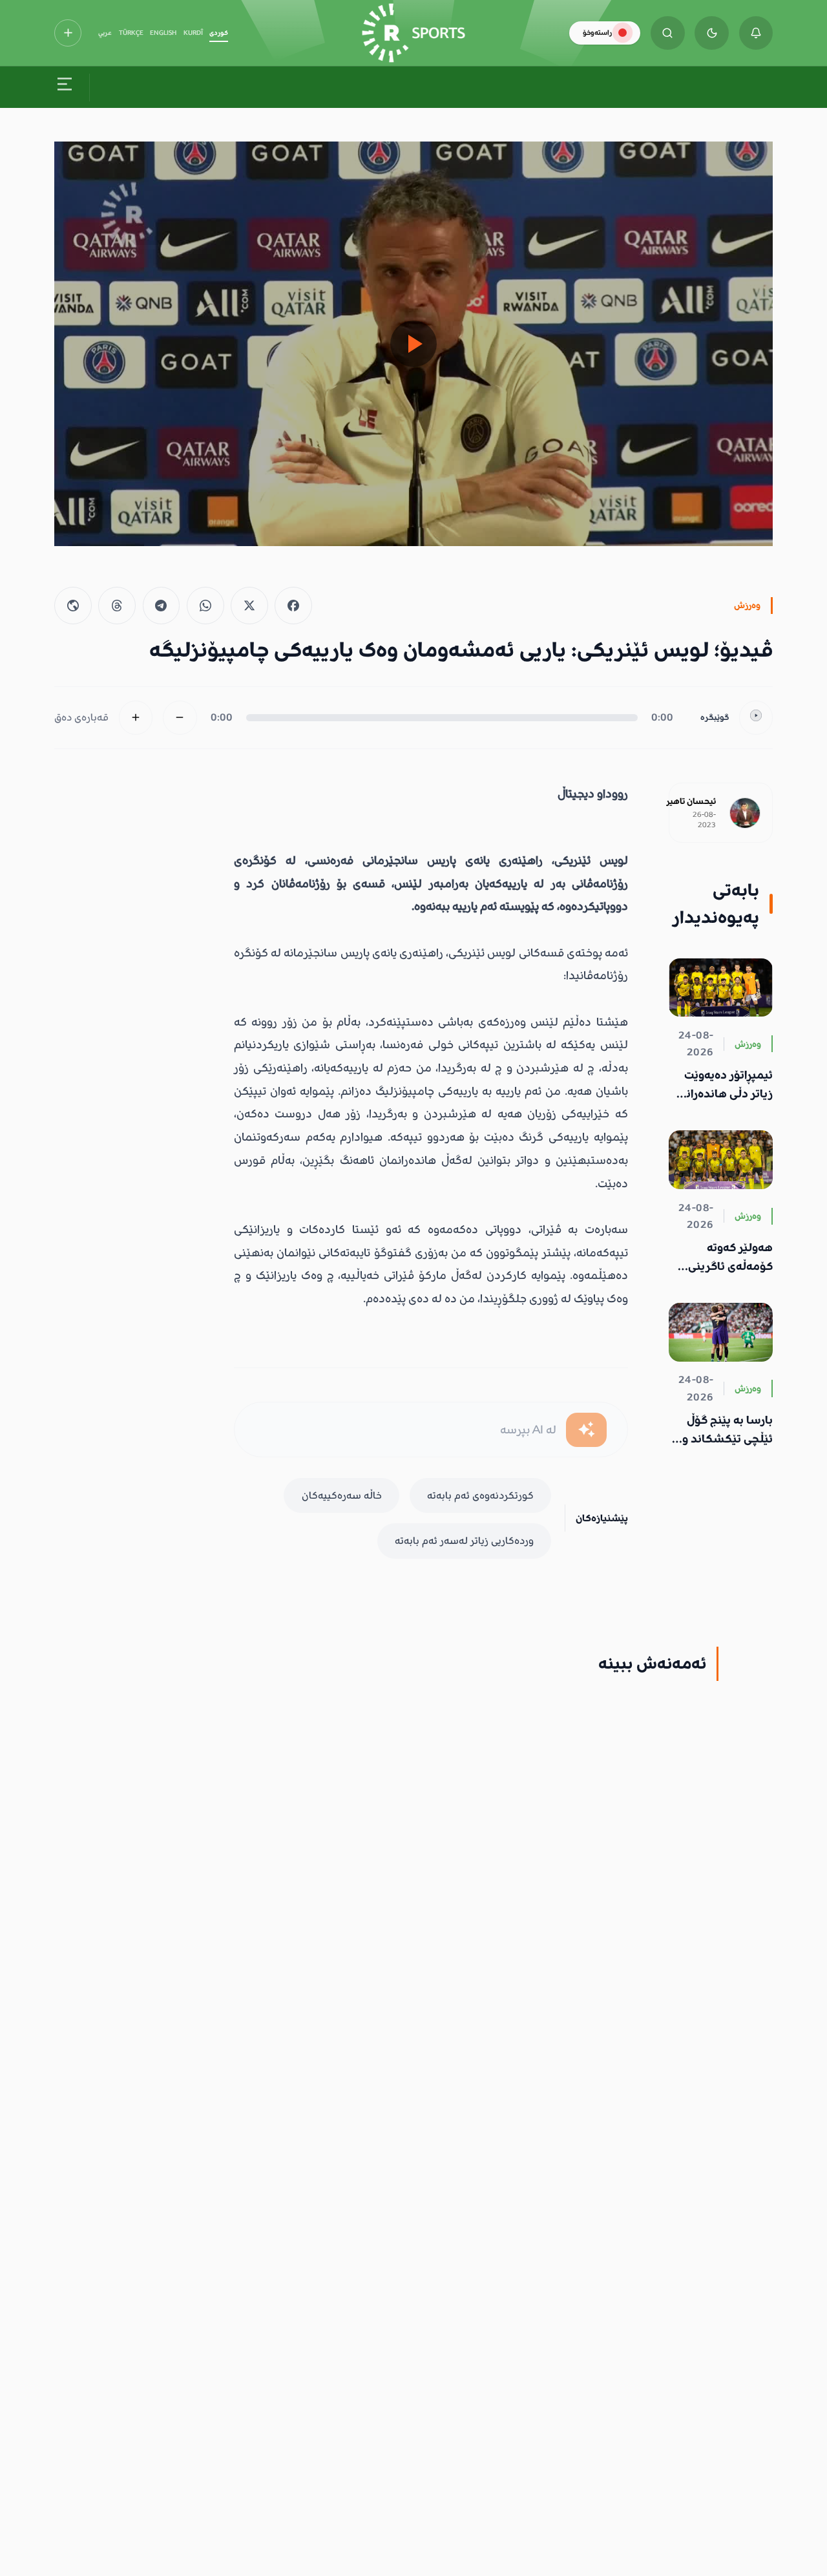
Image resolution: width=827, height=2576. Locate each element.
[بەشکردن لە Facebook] (293, 606)
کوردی (219, 33)
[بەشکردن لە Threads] (117, 606)
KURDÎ (193, 33)
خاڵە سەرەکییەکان (342, 1495)
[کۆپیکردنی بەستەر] (73, 606)
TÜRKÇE (131, 33)
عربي (105, 33)
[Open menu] (65, 87)
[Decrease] (180, 718)
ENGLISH (163, 33)
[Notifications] (756, 33)
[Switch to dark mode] (712, 33)
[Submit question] (586, 1430)
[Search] (668, 33)
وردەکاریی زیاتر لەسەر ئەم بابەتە (464, 1541)
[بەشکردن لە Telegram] (162, 606)
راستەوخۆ (597, 33)
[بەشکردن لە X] (249, 606)
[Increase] (136, 718)
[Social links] (68, 33)
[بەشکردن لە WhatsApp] (205, 606)
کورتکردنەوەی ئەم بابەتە (480, 1495)
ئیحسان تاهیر (691, 801)
